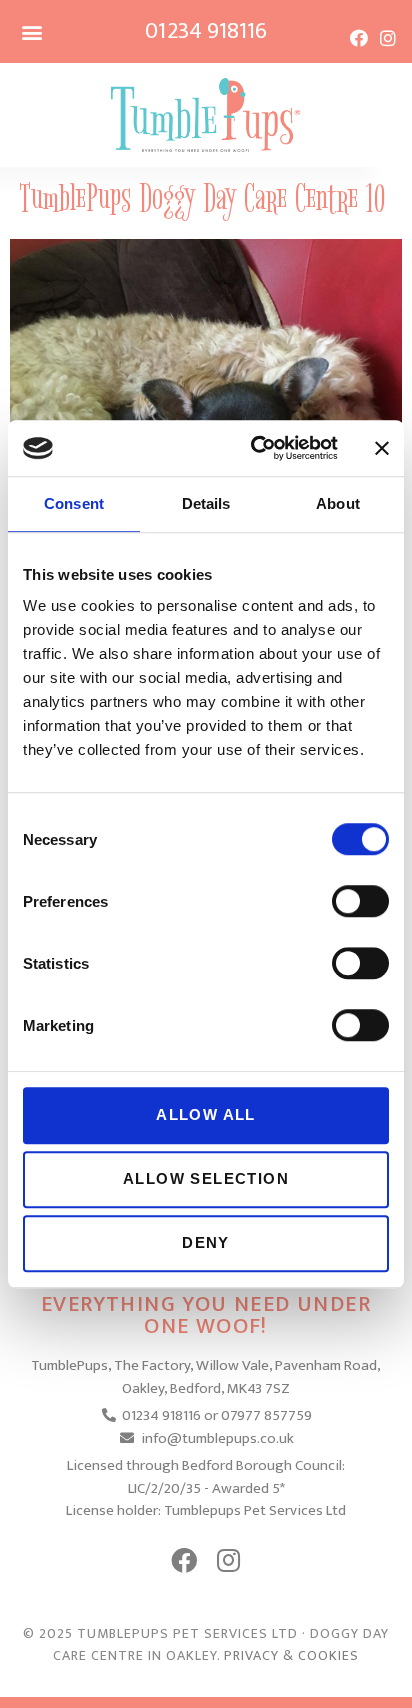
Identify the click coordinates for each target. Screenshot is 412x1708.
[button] (31, 31)
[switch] (360, 901)
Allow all (206, 1114)
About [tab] (338, 503)
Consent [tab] (74, 503)
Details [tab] (206, 503)
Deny (206, 1242)
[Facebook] (359, 38)
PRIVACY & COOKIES (291, 1655)
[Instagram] (388, 38)
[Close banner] (382, 448)
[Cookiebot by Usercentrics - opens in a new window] (255, 448)
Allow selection (206, 1178)
